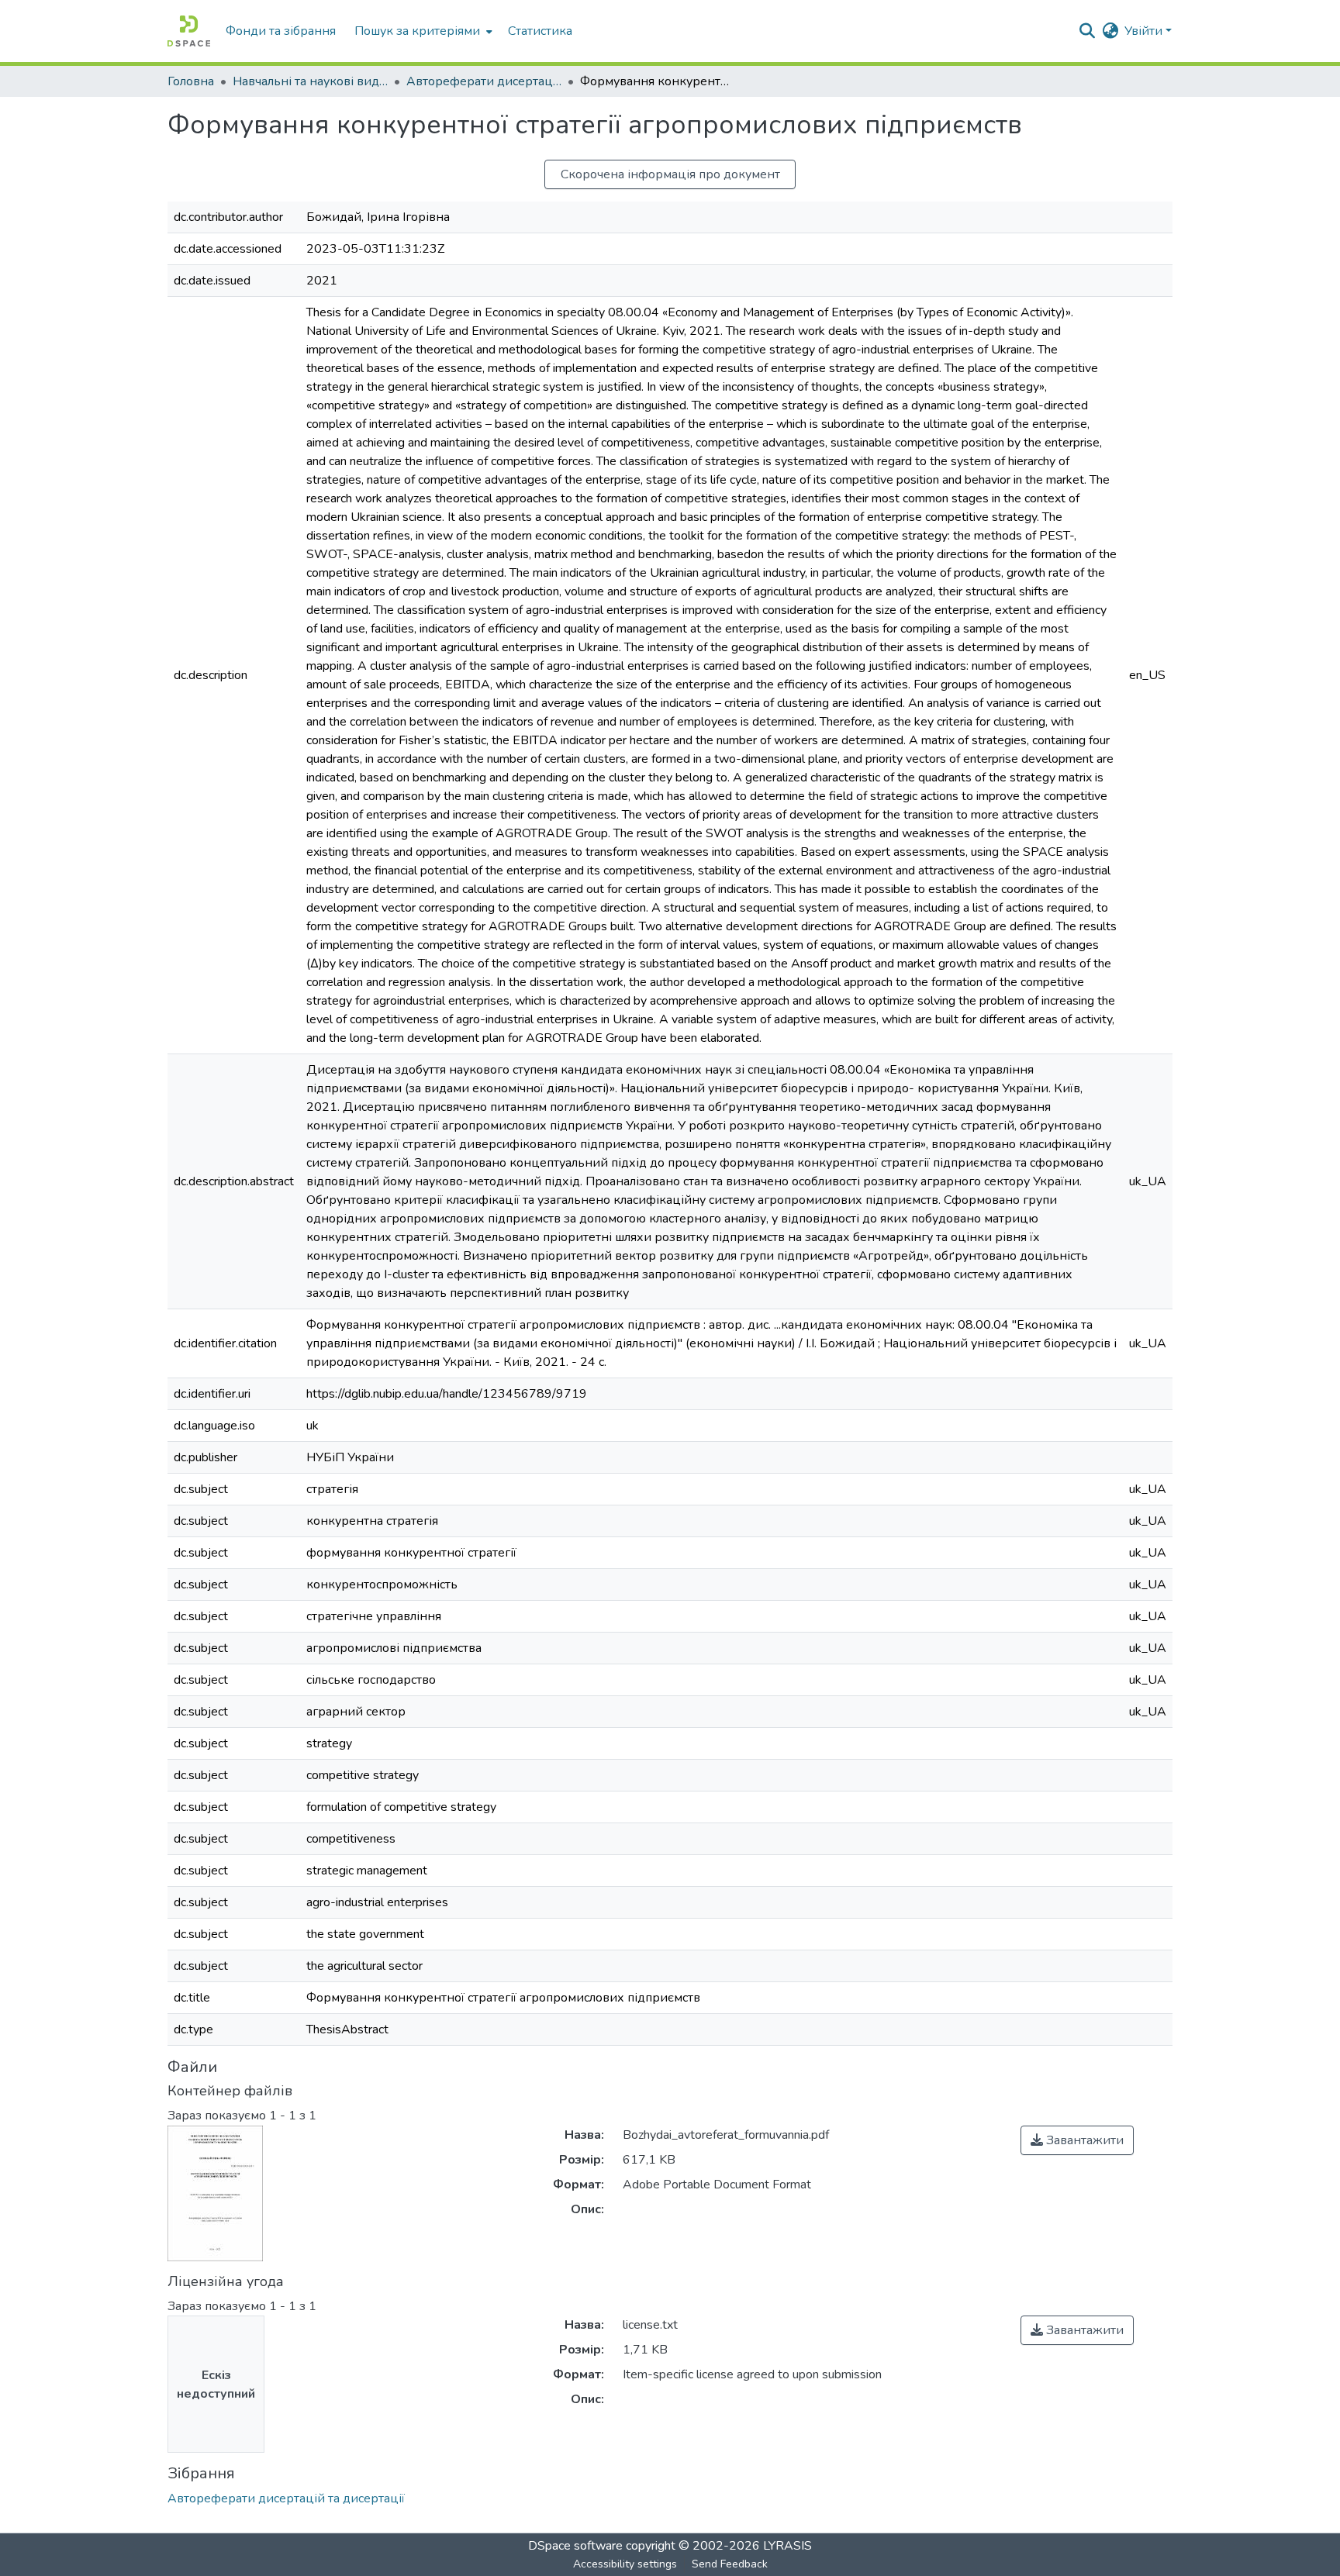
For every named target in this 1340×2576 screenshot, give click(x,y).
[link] (1077, 2140)
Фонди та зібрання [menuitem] (281, 31)
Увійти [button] (1145, 31)
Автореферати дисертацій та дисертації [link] (484, 81)
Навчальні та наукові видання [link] (310, 81)
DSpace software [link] (575, 2546)
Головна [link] (191, 81)
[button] (189, 31)
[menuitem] (422, 31)
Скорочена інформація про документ (670, 174)
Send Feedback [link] (730, 2564)
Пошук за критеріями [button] (417, 31)
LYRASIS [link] (787, 2546)
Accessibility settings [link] (625, 2564)
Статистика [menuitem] (540, 31)
